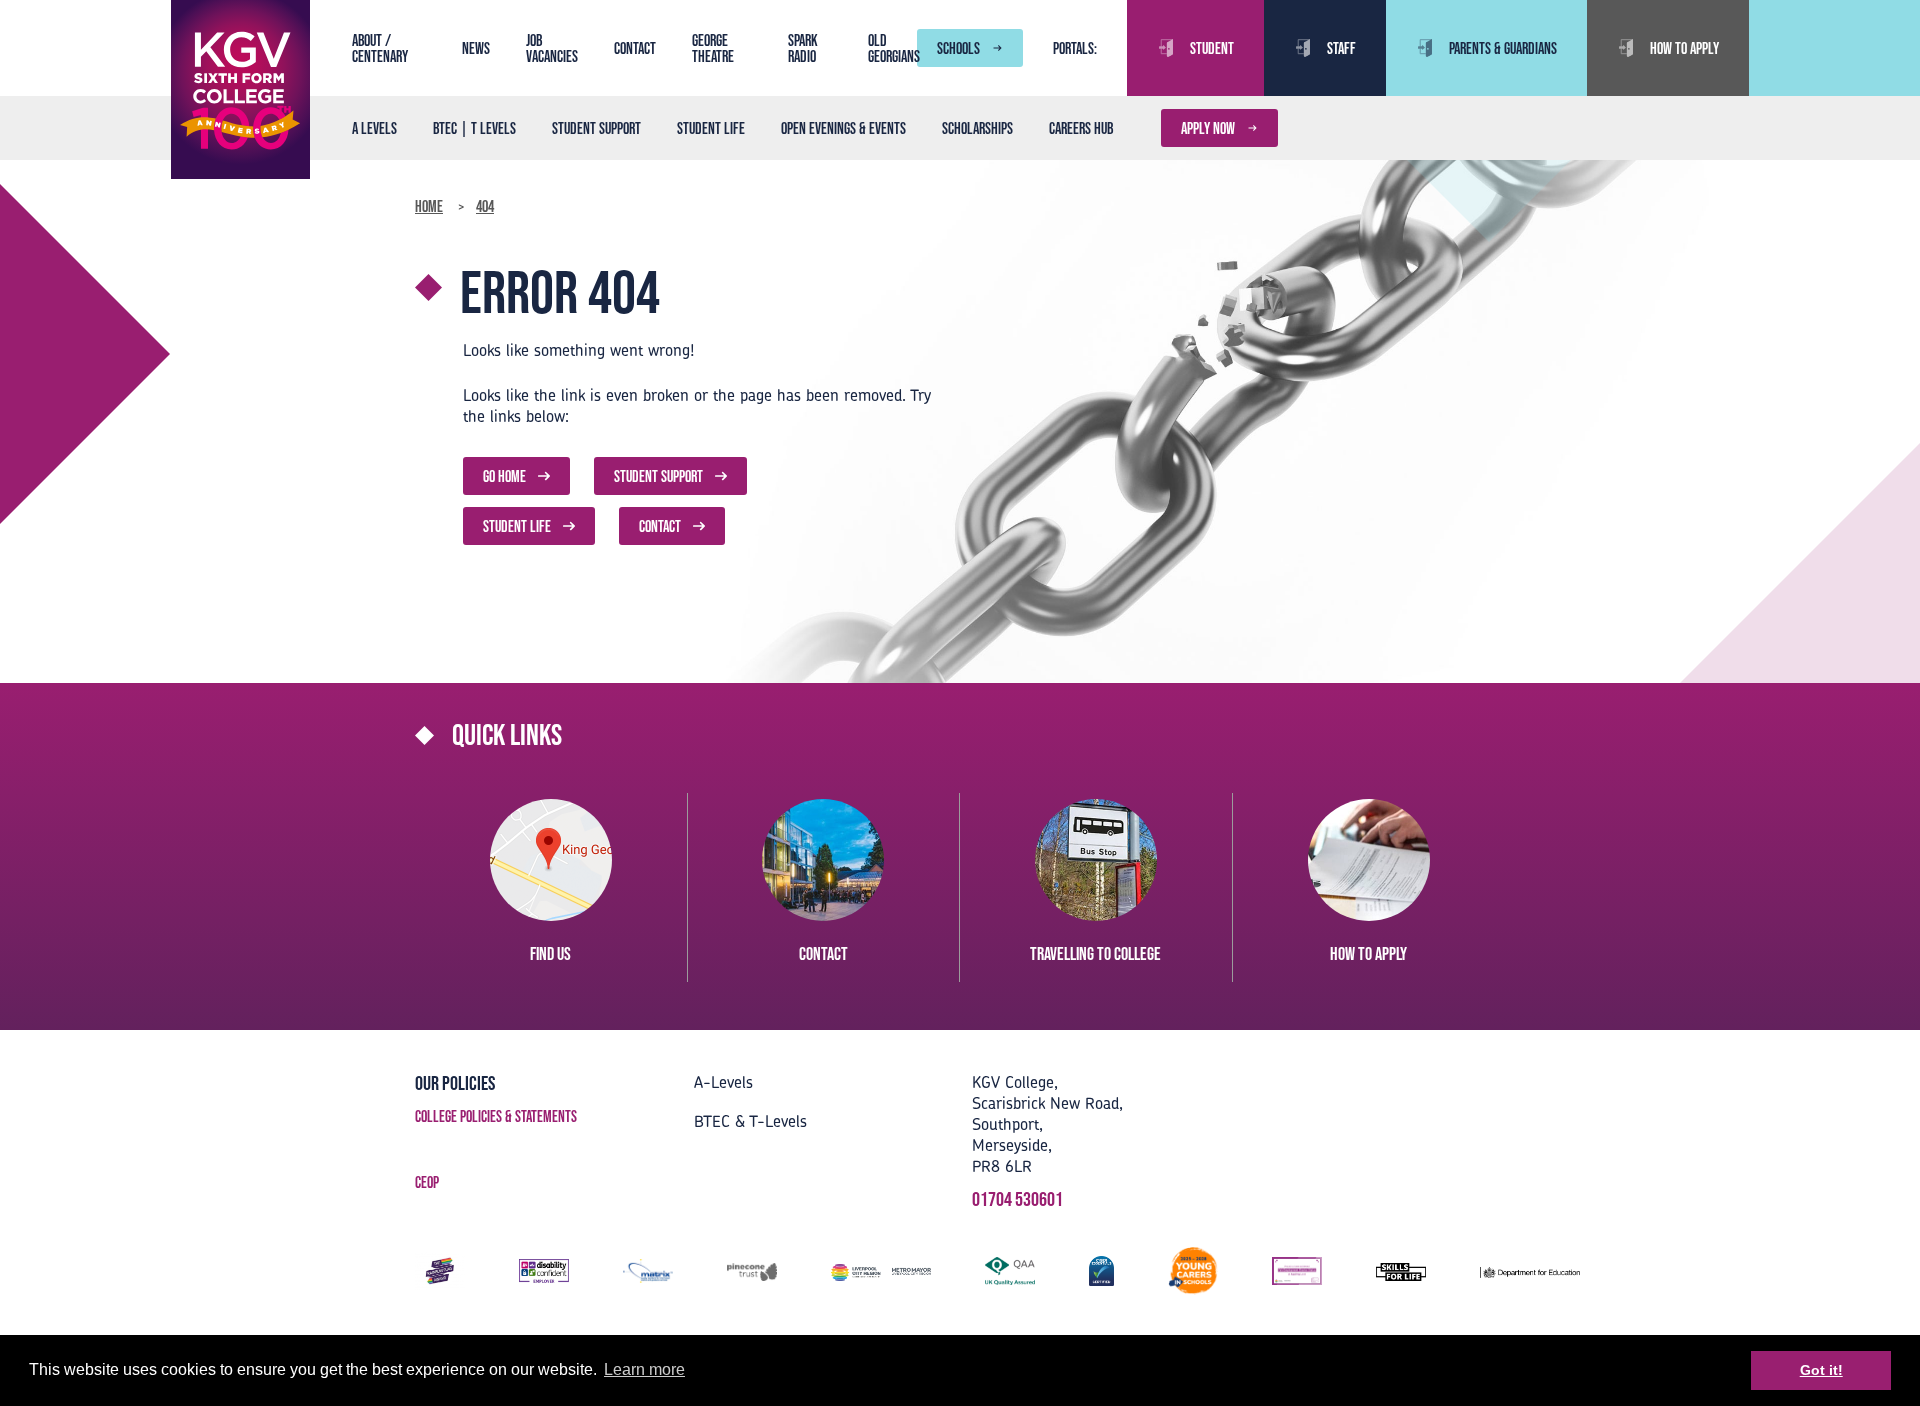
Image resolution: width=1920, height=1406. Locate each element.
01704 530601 (1017, 1199)
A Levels (374, 128)
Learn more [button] (644, 1369)
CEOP (427, 1182)
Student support (596, 128)
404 (485, 206)
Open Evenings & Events (843, 128)
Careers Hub (1081, 128)
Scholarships (977, 128)
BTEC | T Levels (474, 128)
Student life (711, 128)
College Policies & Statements (496, 1116)
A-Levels (723, 1082)
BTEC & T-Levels (750, 1121)
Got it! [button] (1821, 1370)
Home (429, 206)
